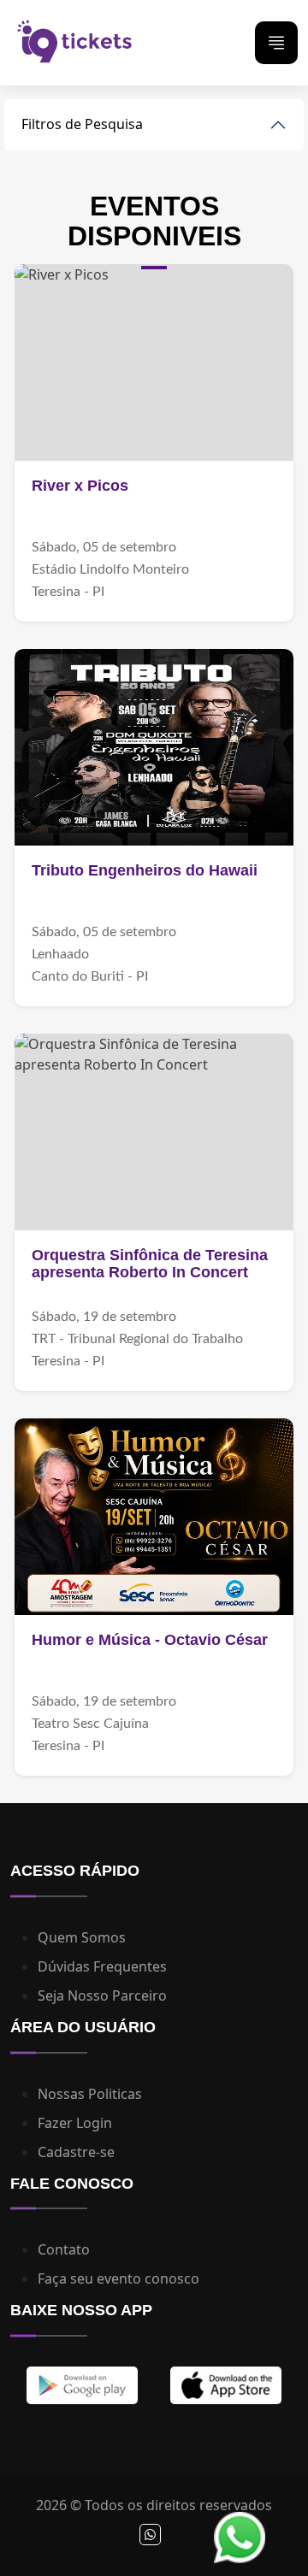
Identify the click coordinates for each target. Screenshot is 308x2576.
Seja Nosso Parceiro (102, 1995)
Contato (64, 2249)
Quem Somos (82, 1937)
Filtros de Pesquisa (82, 124)
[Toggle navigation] (276, 43)
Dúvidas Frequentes (102, 1966)
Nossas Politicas (90, 2094)
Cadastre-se (76, 2152)
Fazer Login (75, 2123)
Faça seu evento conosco (118, 2278)
